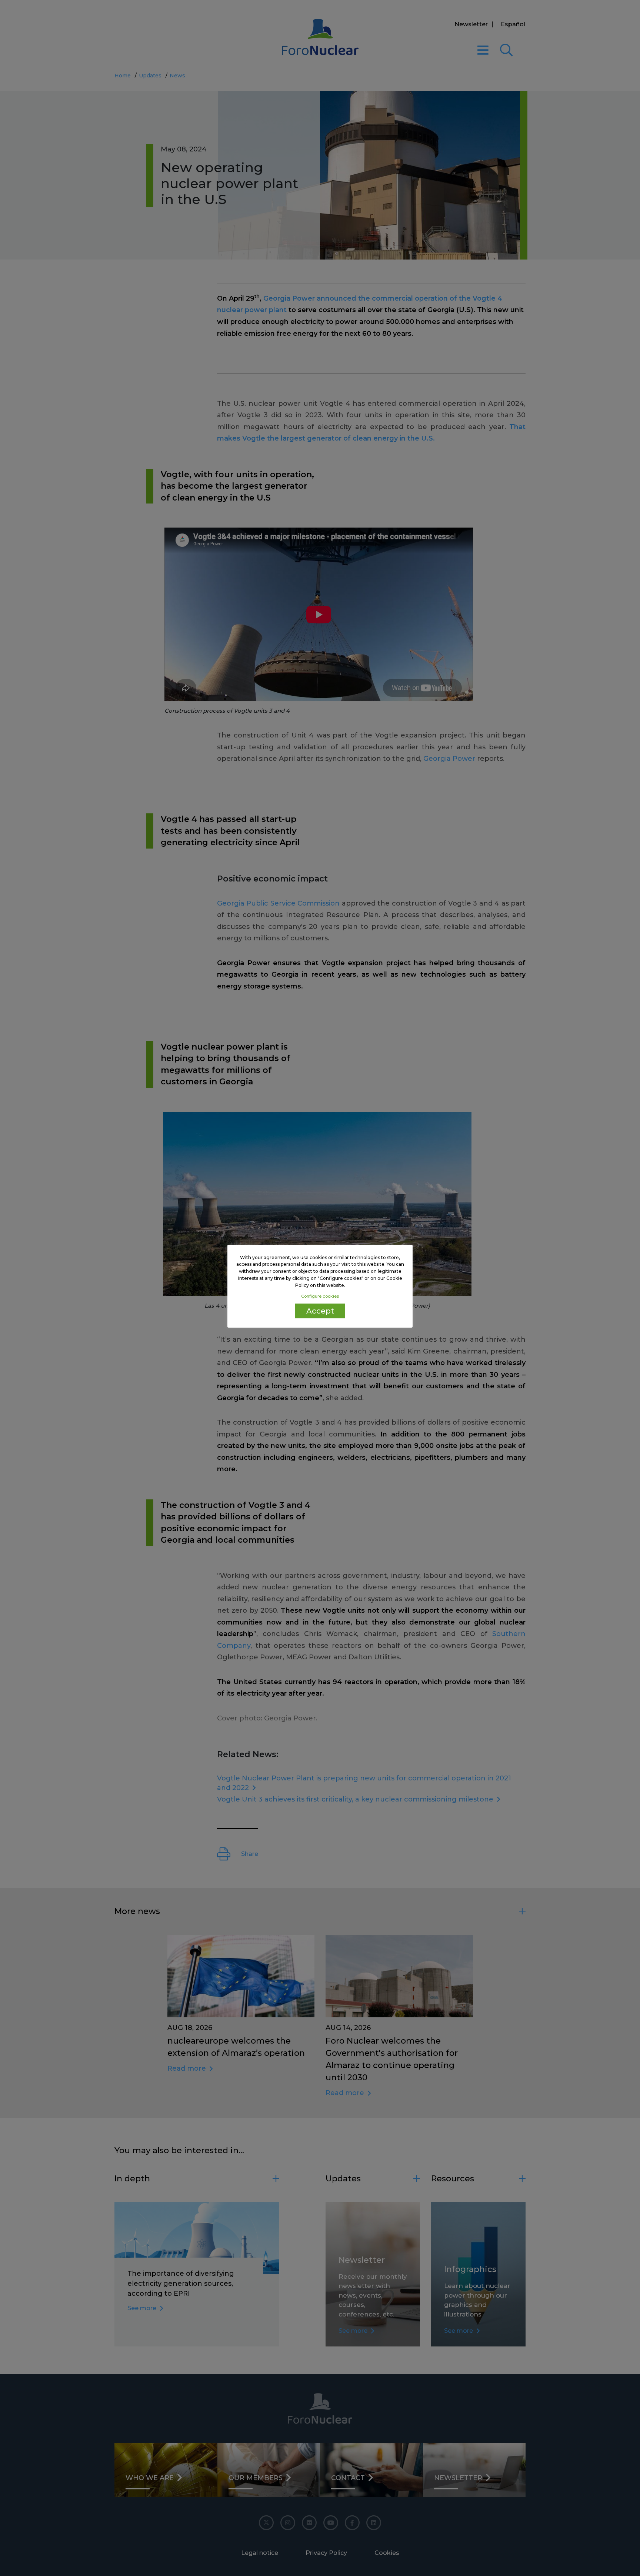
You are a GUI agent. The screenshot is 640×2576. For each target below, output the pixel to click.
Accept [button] (320, 1311)
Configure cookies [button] (320, 1296)
